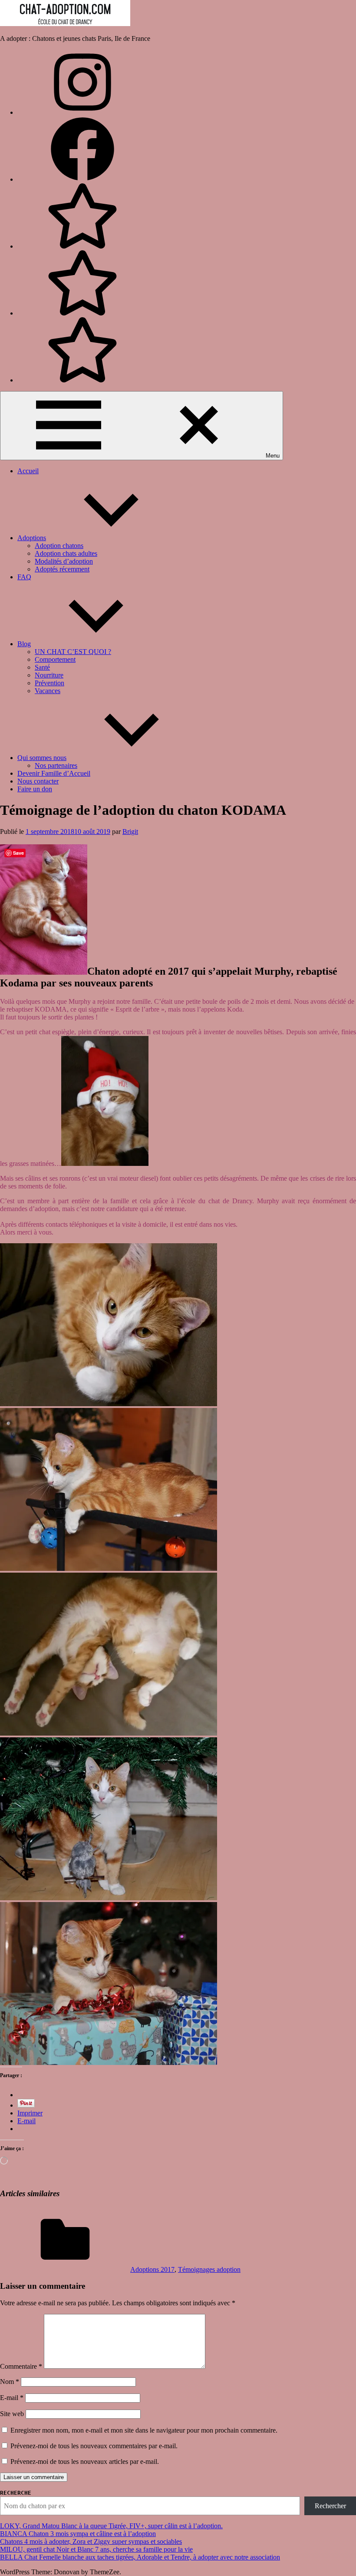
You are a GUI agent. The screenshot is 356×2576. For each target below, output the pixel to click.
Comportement (55, 659)
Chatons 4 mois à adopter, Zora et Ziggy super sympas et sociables (91, 2541)
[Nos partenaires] (82, 380)
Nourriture (49, 675)
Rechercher (330, 2506)
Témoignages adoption (209, 2269)
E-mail (12, 2398)
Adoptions (32, 538)
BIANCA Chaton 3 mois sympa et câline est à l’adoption (78, 2534)
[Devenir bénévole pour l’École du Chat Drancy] (82, 246)
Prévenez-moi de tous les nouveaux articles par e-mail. (85, 2461)
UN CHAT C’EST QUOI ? (73, 652)
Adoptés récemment (62, 569)
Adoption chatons (59, 546)
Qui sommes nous (42, 758)
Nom (10, 2382)
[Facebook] (82, 179)
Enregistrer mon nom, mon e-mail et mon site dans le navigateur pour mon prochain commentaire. (144, 2430)
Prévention (49, 683)
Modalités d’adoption (64, 561)
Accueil (28, 471)
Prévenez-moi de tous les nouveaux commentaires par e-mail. (94, 2446)
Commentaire (21, 2366)
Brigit (130, 832)
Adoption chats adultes (66, 553)
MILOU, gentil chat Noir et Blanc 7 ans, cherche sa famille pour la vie (96, 2549)
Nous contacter (38, 781)
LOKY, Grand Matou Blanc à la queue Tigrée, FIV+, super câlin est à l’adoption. (111, 2526)
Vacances (48, 691)
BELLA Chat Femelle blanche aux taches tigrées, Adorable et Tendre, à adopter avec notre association (140, 2557)
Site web (12, 2414)
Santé (42, 667)
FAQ (24, 577)
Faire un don (35, 789)
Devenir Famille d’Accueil (54, 773)
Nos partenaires (56, 765)
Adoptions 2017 (152, 2269)
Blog (24, 644)
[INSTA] (82, 112)
